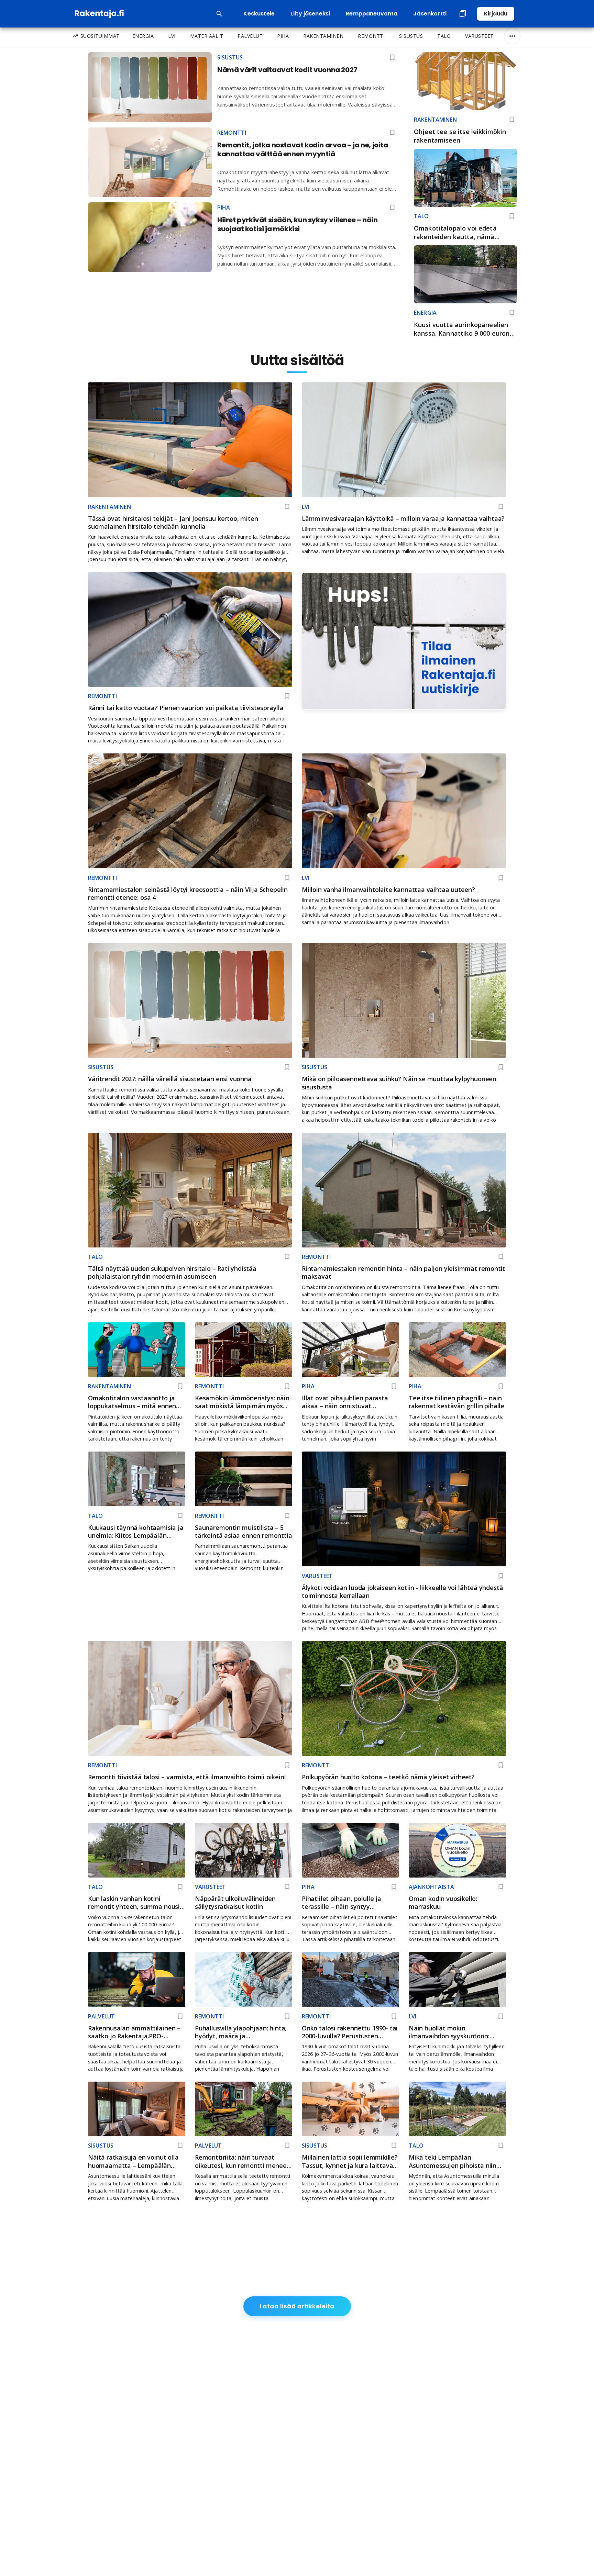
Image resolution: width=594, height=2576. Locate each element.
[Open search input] (219, 14)
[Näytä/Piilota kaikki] (512, 36)
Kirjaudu (496, 14)
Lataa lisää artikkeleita (297, 2306)
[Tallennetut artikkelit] (463, 14)
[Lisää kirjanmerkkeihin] (512, 120)
